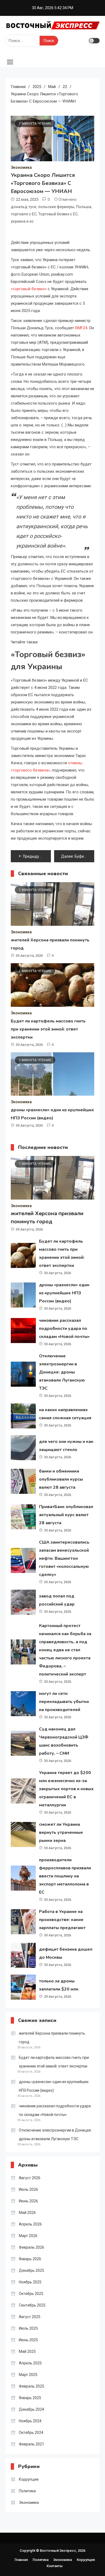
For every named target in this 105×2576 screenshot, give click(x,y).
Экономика (21, 167)
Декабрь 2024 (31, 2409)
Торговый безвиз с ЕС (58, 214)
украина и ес (22, 221)
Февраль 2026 (31, 2247)
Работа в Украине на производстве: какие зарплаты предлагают (62, 1920)
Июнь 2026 (28, 2201)
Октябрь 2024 (31, 2433)
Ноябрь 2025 (30, 2282)
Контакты (55, 2566)
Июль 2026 (28, 2189)
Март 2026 (28, 2236)
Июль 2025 (28, 2328)
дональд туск (24, 207)
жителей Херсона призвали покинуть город (52, 2038)
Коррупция (29, 2479)
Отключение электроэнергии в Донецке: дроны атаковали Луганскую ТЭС (62, 1372)
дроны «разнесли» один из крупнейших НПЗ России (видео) (64, 1293)
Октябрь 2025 (31, 2294)
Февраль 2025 (31, 2386)
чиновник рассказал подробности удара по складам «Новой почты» (64, 1329)
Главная (21, 2560)
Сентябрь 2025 (32, 2305)
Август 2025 (30, 2317)
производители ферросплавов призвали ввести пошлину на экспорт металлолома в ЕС (65, 1876)
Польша (84, 207)
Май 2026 (27, 2213)
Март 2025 (28, 2375)
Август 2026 (30, 2178)
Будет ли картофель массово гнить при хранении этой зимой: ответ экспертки (48, 1029)
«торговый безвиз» (29, 289)
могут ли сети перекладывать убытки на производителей (64, 1702)
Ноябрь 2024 (30, 2421)
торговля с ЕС (24, 214)
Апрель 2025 (30, 2363)
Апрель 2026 (30, 2224)
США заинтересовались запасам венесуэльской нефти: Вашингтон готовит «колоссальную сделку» (64, 1558)
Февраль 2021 (31, 2444)
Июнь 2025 (28, 2340)
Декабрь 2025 (31, 2270)
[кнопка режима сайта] (94, 41)
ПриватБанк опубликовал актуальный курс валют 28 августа (66, 1515)
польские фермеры (56, 207)
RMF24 (81, 328)
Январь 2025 (30, 2398)
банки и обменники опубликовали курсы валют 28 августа (61, 1479)
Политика (27, 2491)
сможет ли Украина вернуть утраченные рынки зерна (61, 1832)
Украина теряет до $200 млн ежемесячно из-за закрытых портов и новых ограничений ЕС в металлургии (66, 1789)
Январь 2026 (30, 2259)
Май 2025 (27, 2351)
